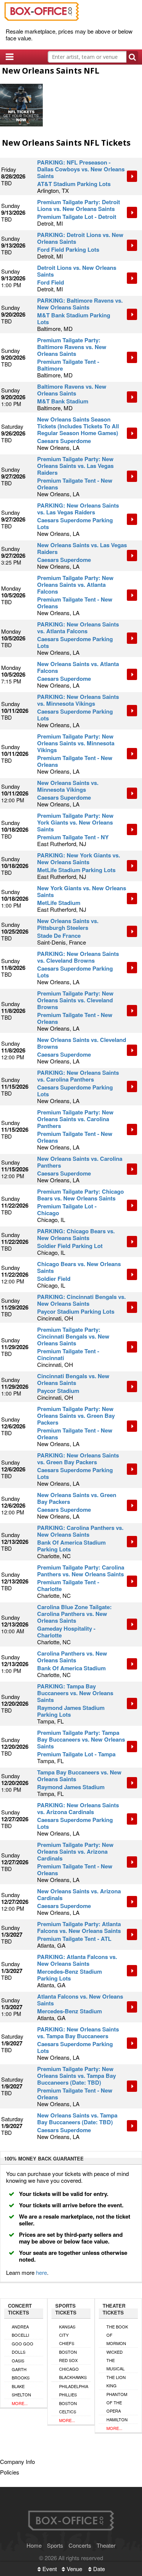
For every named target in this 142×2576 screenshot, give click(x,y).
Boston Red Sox (68, 2356)
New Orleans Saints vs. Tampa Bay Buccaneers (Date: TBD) (77, 2119)
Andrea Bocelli (20, 2331)
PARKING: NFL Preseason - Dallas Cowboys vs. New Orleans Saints (81, 169)
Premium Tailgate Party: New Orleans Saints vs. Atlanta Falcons (75, 585)
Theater (106, 2545)
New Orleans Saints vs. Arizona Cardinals (79, 1894)
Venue (74, 2569)
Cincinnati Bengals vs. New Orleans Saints (73, 1379)
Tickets (132, 176)
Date (98, 2569)
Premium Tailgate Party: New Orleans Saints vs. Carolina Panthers (75, 1119)
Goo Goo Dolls (23, 2348)
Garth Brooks (21, 2373)
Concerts (80, 2545)
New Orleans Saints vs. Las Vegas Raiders (82, 548)
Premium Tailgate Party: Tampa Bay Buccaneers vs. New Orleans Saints (81, 1739)
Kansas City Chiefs (67, 2335)
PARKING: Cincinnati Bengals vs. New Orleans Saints (81, 1300)
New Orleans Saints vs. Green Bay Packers (77, 1498)
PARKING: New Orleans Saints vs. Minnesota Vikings (78, 700)
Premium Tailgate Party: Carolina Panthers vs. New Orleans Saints (81, 1571)
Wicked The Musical (115, 2360)
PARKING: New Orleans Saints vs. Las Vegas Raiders (78, 509)
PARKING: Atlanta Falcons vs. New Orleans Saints (77, 1960)
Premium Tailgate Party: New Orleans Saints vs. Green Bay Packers (76, 1416)
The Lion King (116, 2381)
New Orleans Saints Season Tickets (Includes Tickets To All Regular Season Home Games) (78, 426)
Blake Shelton (21, 2390)
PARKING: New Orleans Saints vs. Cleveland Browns (78, 957)
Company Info (17, 2461)
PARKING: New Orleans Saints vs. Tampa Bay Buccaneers (78, 2033)
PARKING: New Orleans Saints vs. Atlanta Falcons (78, 628)
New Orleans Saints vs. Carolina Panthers (80, 1162)
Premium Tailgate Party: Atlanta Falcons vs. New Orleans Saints (79, 1927)
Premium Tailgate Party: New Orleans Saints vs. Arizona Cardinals (75, 1851)
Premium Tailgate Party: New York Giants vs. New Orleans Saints (75, 822)
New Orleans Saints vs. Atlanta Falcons (78, 667)
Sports (55, 2545)
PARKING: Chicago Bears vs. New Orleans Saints (76, 1234)
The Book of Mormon (117, 2335)
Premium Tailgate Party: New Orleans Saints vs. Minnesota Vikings (76, 743)
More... (20, 2403)
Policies (10, 2472)
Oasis (18, 2361)
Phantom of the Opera (117, 2402)
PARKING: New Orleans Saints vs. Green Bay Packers (78, 1459)
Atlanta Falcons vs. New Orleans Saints (80, 2000)
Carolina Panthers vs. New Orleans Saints (72, 1657)
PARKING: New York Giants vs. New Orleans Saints (79, 859)
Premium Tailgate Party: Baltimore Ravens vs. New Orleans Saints (72, 347)
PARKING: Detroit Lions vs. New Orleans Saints (80, 238)
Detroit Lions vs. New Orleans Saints (77, 271)
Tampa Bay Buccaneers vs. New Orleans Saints (79, 1776)
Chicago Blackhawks (73, 2373)
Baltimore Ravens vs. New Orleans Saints (72, 390)
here (41, 2272)
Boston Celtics (68, 2407)
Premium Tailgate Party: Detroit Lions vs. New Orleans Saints (79, 205)
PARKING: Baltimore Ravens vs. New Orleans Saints (80, 304)
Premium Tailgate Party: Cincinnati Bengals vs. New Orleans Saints (73, 1336)
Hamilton (117, 2419)
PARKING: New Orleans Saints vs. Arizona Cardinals (78, 1808)
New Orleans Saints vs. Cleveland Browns (82, 1043)
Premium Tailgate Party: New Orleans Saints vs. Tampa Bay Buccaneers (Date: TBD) (76, 2076)
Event (49, 2569)
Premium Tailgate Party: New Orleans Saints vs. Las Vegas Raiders (75, 466)
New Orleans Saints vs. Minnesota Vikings (68, 786)
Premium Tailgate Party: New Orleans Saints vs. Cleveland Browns (75, 1000)
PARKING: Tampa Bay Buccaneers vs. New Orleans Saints (75, 1693)
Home (34, 2545)
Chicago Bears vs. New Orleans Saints (79, 1267)
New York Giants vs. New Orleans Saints (82, 891)
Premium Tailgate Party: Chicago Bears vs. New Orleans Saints (80, 1195)
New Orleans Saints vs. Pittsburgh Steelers (68, 924)
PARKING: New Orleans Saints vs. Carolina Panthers (78, 1076)
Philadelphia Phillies (74, 2390)
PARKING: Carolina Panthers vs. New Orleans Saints (80, 1531)
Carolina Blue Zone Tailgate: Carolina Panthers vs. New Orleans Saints (74, 1614)
